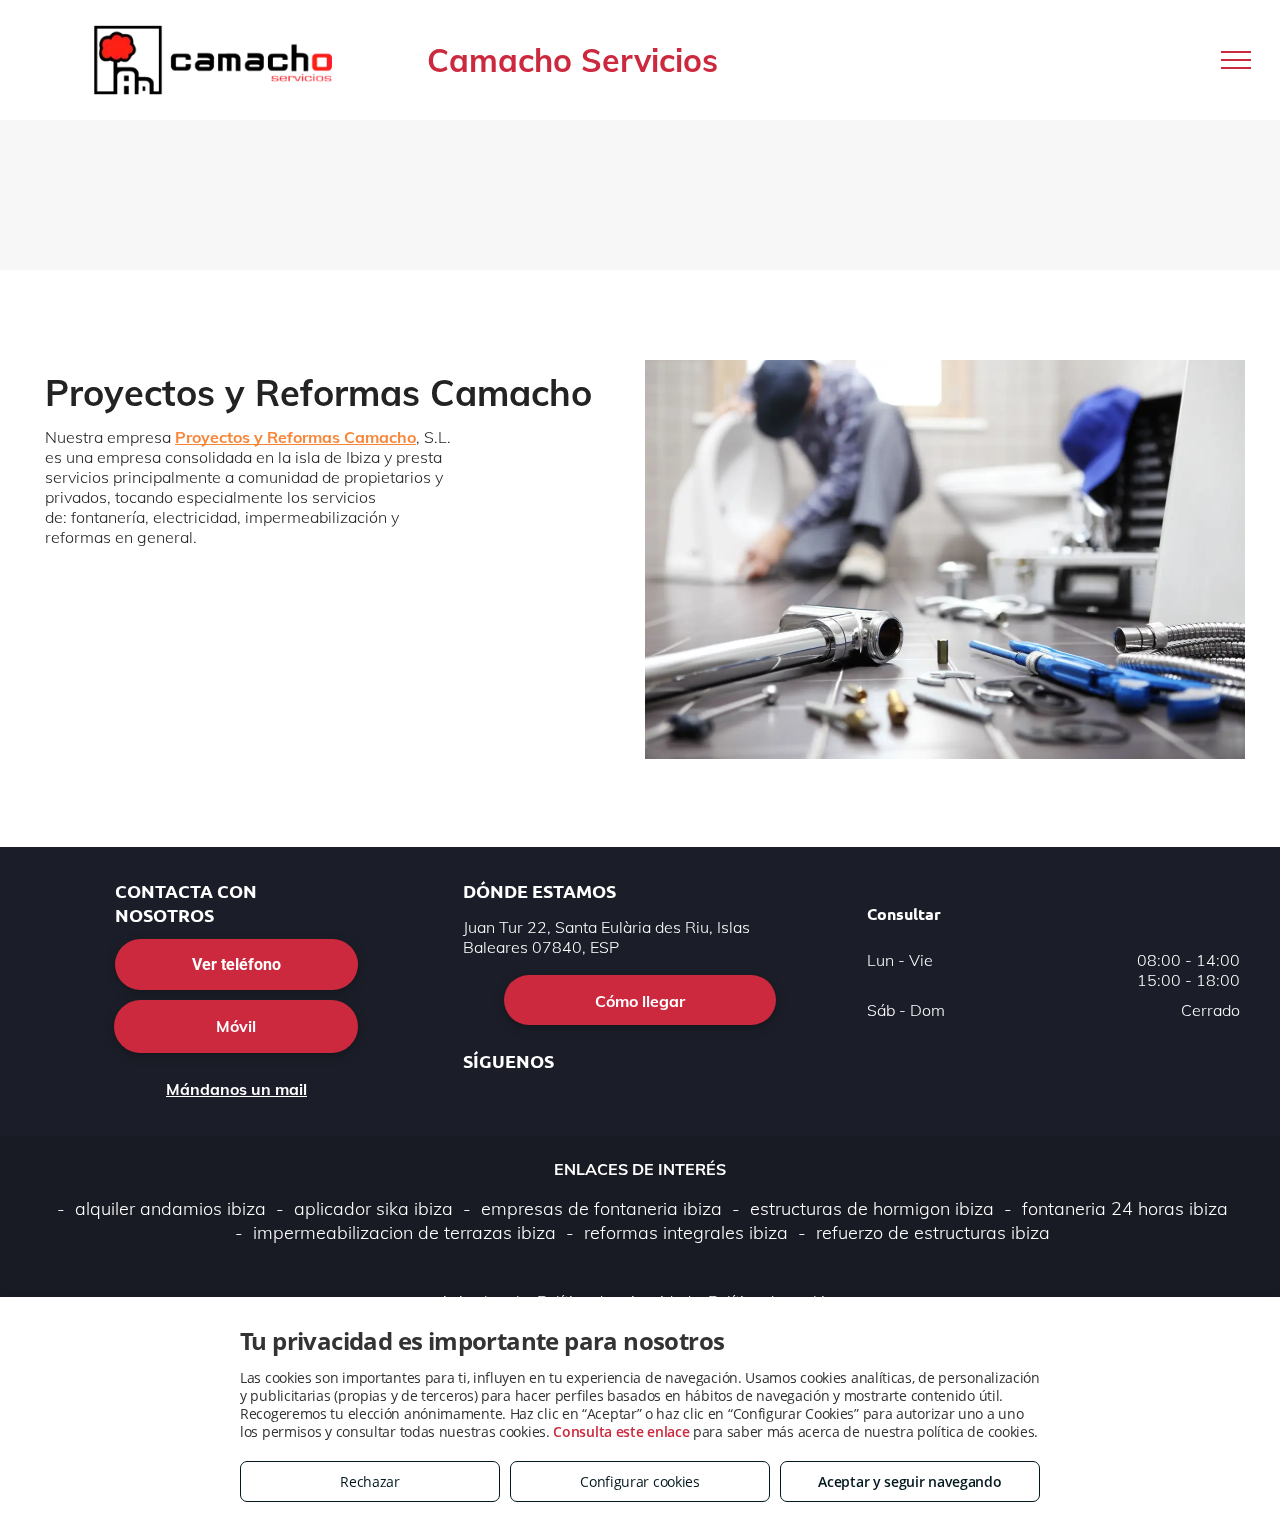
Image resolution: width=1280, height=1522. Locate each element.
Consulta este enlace (621, 1431)
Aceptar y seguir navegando (909, 1481)
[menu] (1236, 60)
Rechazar (370, 1481)
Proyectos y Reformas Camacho (295, 437)
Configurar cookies (640, 1481)
